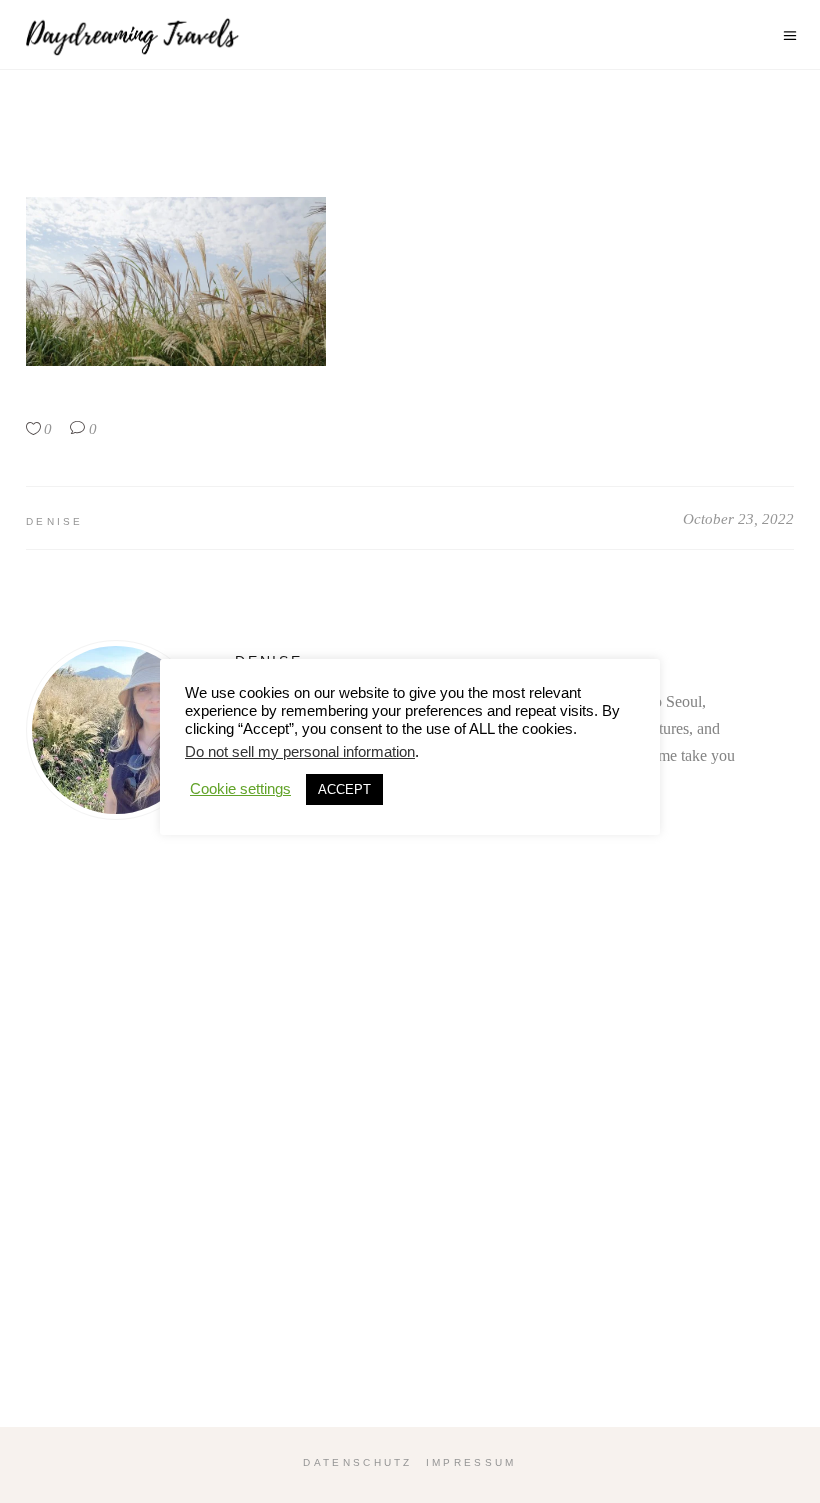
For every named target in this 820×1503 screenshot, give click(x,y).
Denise (55, 521)
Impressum (471, 1462)
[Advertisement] (410, 1168)
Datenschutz (357, 1462)
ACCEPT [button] (344, 789)
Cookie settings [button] (240, 789)
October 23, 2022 (738, 519)
